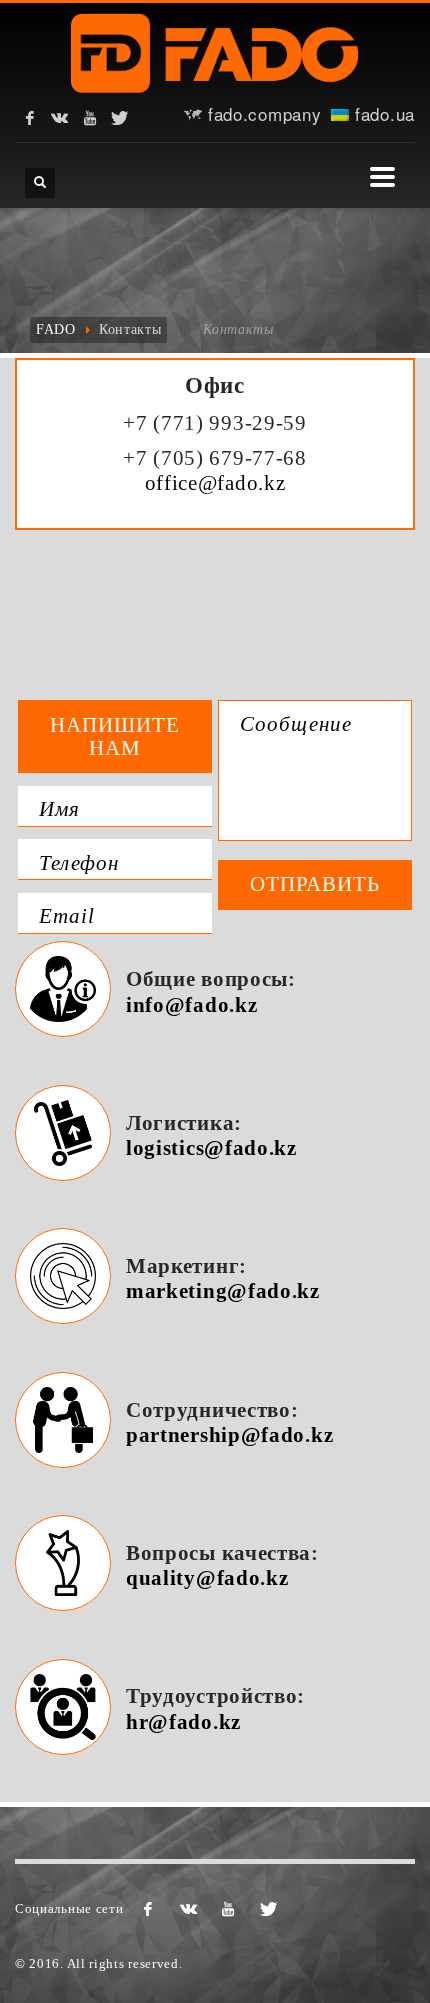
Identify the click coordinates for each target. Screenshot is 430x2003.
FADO (56, 329)
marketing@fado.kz (223, 1291)
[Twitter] (120, 118)
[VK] (60, 118)
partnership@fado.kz (229, 1435)
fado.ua (382, 113)
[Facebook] (30, 118)
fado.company (261, 113)
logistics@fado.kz (211, 1148)
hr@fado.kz (183, 1722)
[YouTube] (90, 118)
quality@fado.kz (207, 1578)
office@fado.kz (215, 483)
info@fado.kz (191, 1005)
